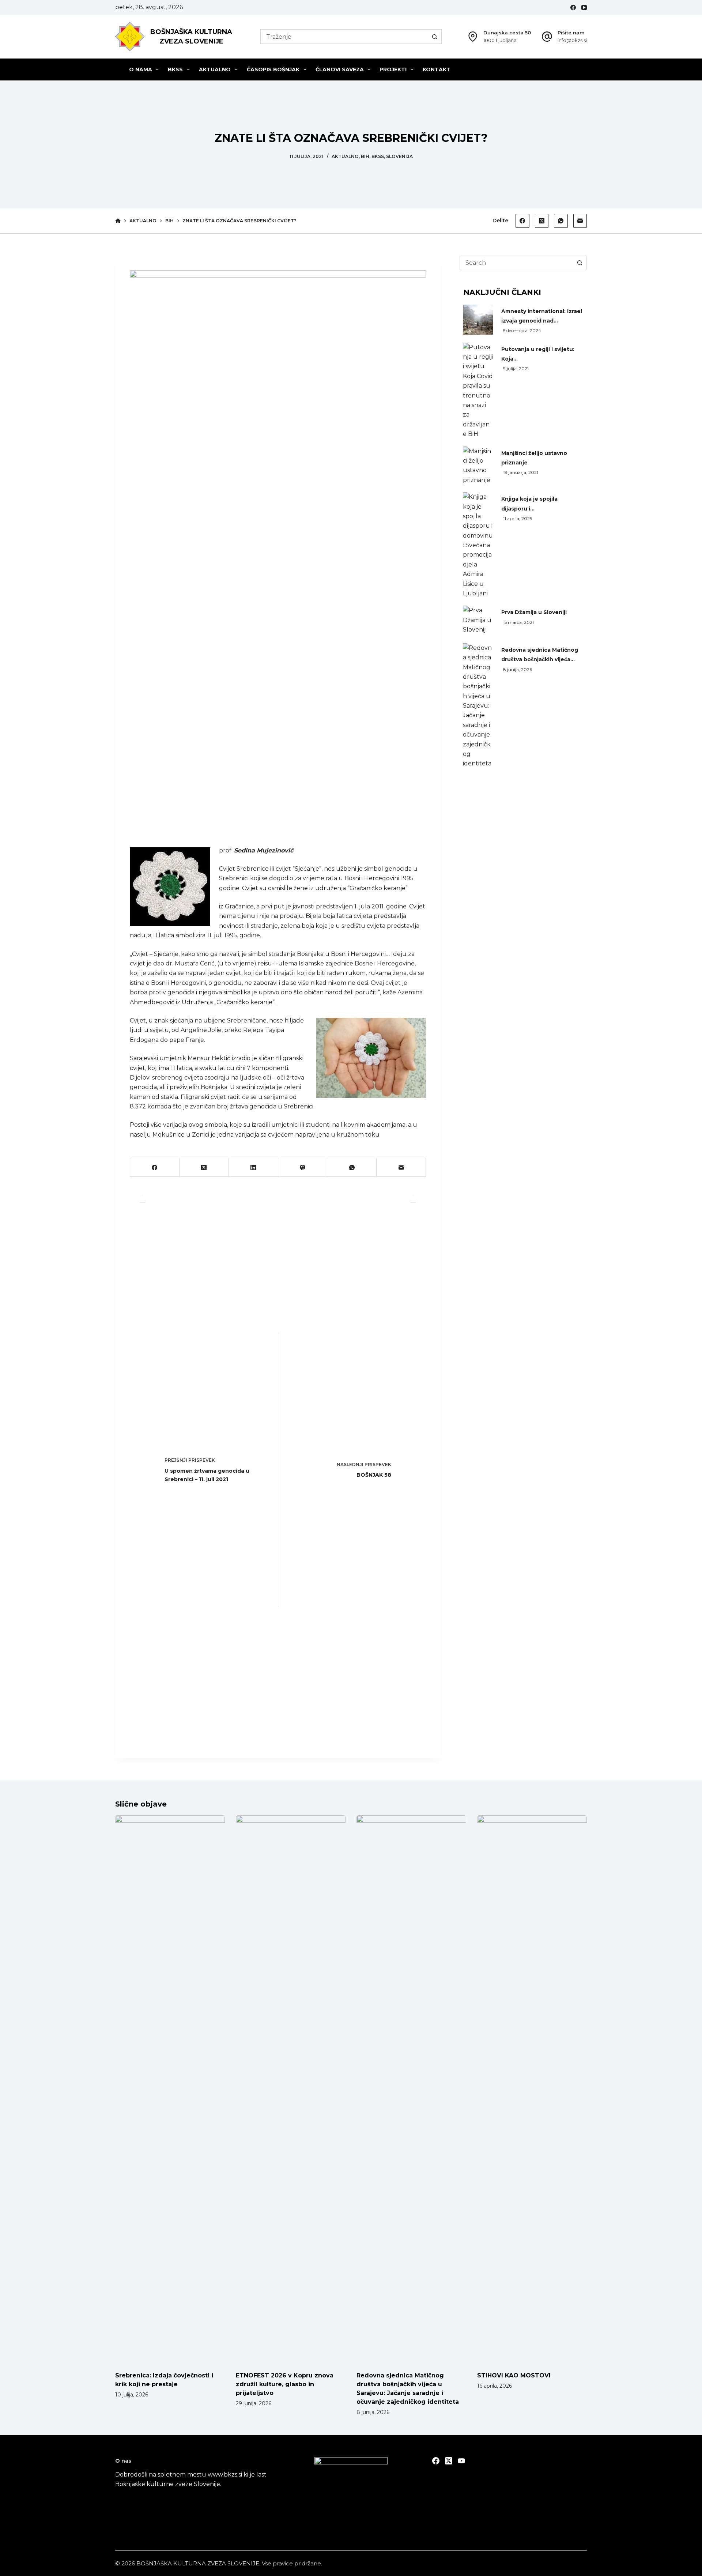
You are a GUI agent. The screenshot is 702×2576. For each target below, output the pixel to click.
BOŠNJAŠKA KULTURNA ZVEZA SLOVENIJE (198, 2563)
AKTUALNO (215, 69)
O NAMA (141, 69)
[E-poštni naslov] (580, 221)
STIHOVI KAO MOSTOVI (514, 2375)
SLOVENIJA (399, 156)
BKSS (175, 69)
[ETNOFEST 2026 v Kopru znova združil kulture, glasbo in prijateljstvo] (291, 2090)
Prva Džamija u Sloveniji (534, 612)
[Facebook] (573, 7)
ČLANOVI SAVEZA (340, 69)
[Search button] (434, 37)
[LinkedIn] (254, 1168)
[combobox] (344, 37)
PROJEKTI (393, 69)
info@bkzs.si (572, 40)
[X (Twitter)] (542, 221)
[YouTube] (584, 7)
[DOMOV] (118, 221)
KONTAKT (437, 69)
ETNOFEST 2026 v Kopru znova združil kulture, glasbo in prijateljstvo (285, 2384)
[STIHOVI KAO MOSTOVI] (532, 2090)
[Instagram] (461, 2461)
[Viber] (303, 1168)
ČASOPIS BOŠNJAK (273, 69)
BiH (365, 156)
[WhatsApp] (561, 221)
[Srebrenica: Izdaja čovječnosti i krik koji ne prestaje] (170, 2090)
